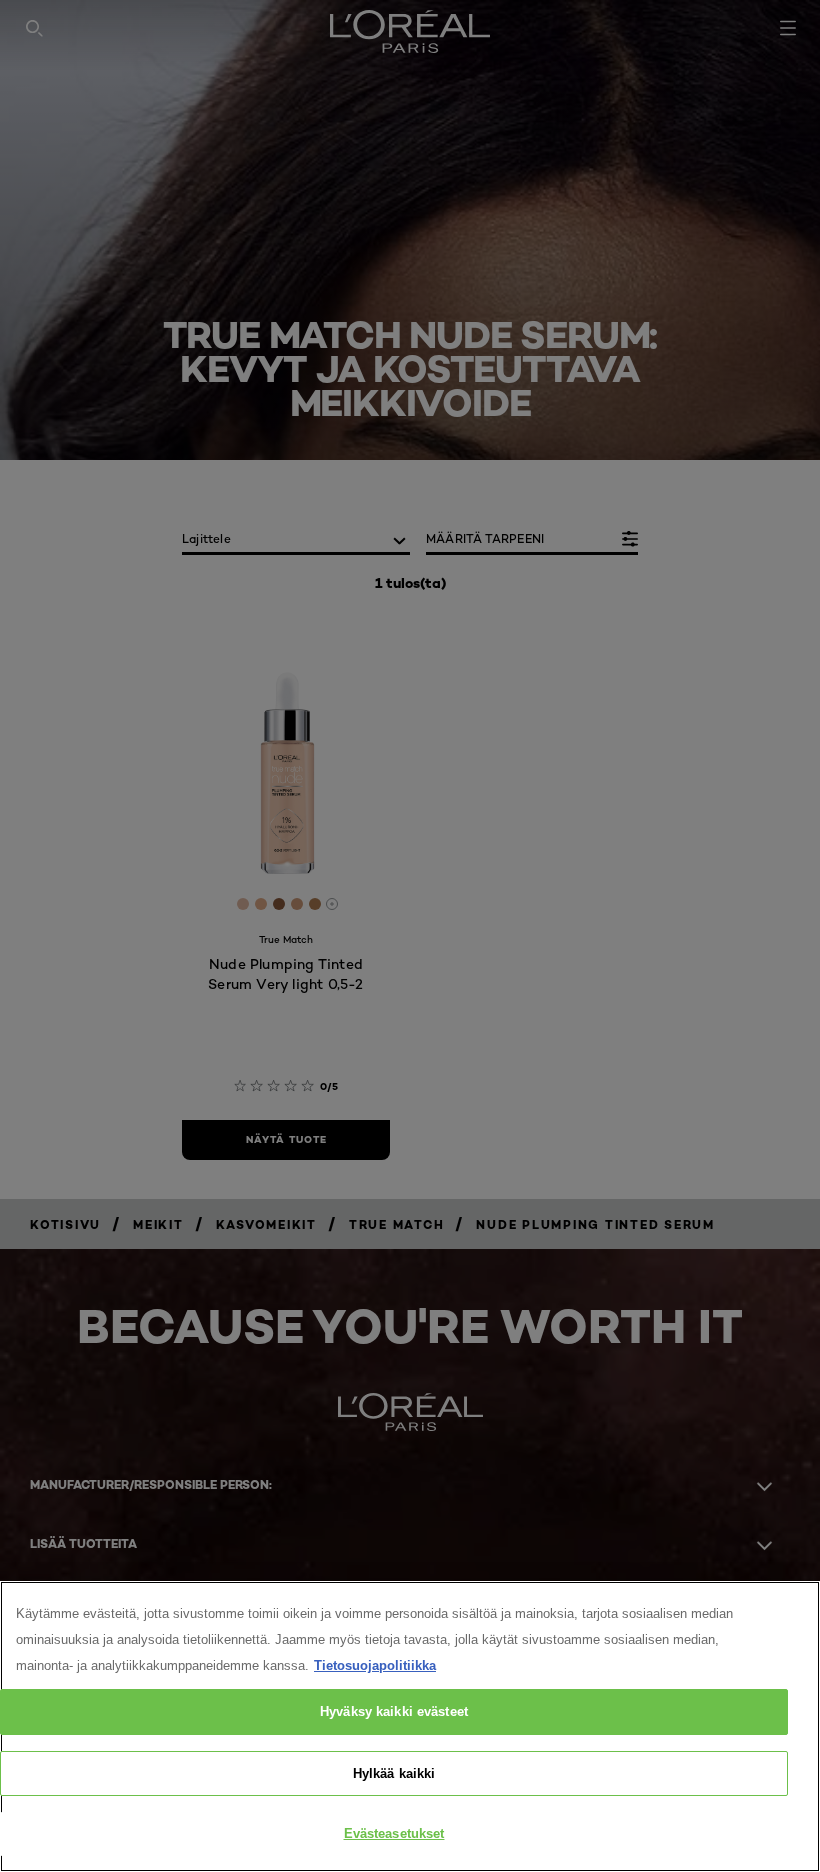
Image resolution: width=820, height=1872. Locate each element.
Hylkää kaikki (394, 1773)
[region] (410, 1726)
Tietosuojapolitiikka (375, 1665)
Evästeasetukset (394, 1833)
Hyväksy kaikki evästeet (394, 1711)
